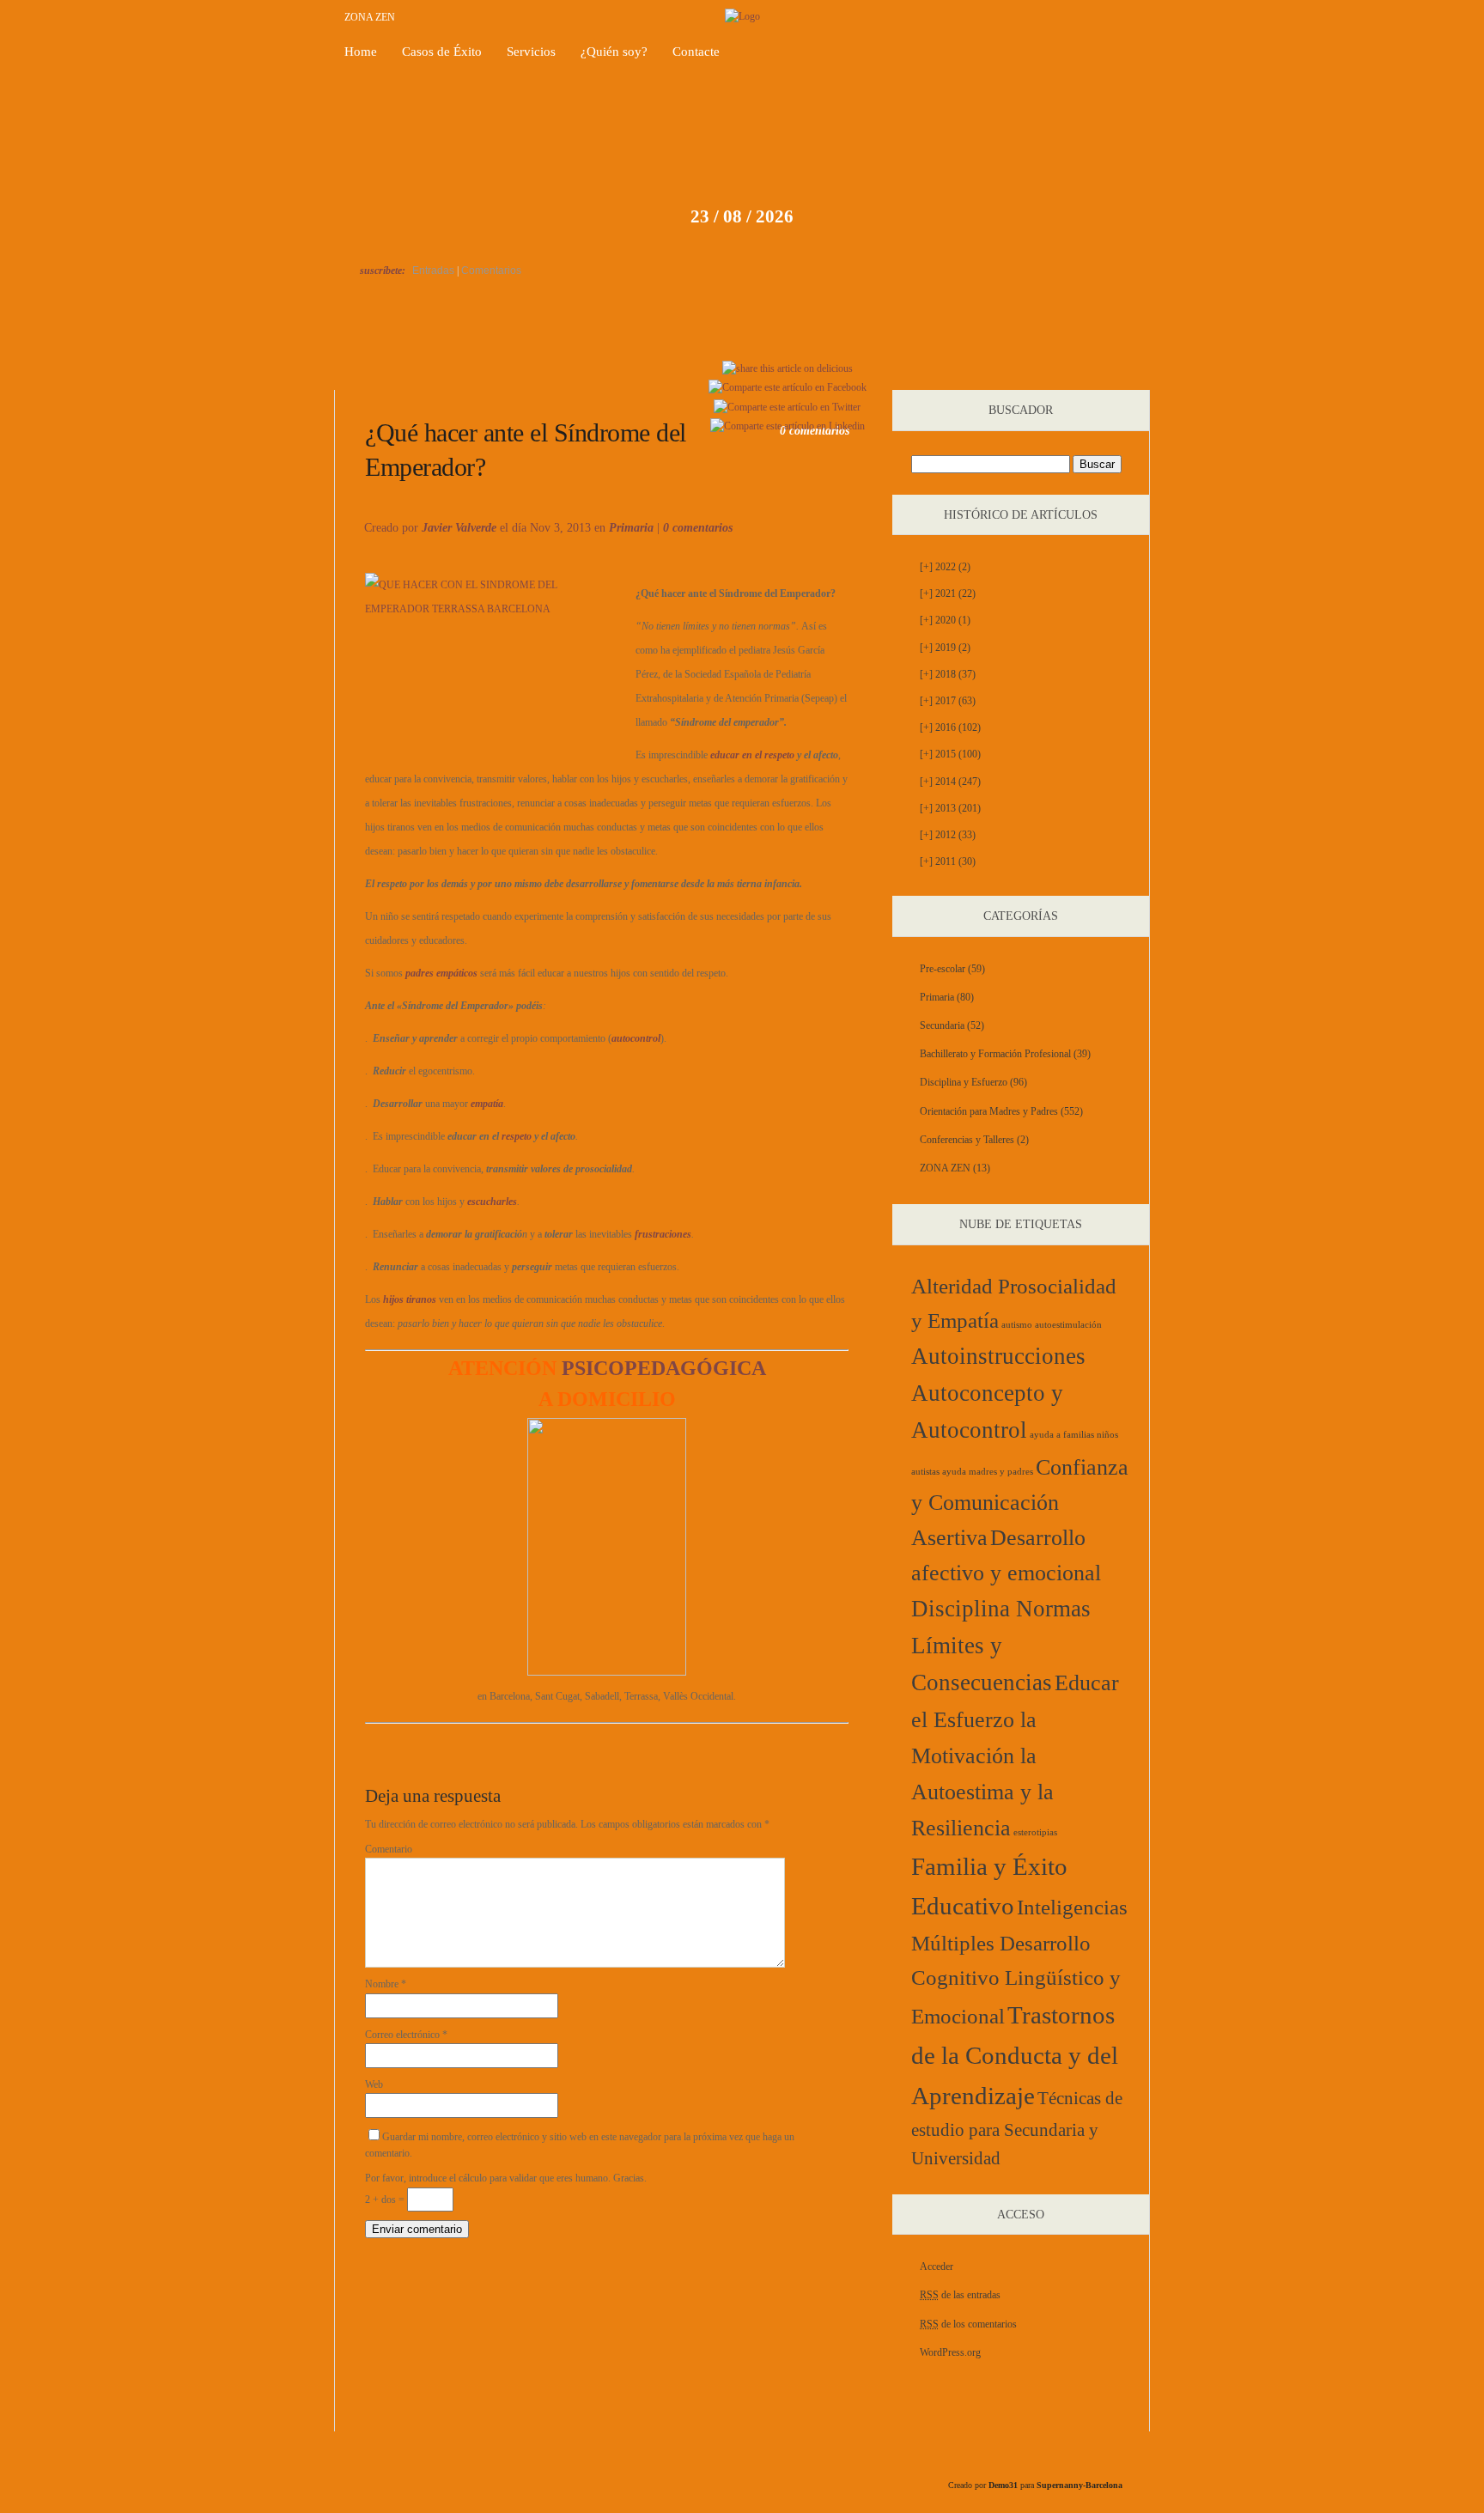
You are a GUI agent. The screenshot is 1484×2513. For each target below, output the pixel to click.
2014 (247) (950, 782)
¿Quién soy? (614, 52)
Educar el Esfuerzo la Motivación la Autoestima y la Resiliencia (1015, 1755)
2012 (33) (948, 835)
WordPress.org (950, 2352)
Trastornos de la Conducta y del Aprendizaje (1015, 2055)
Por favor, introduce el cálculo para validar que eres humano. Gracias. (506, 2178)
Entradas (433, 271)
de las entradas (960, 2295)
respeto (517, 1136)
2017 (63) (948, 701)
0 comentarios (698, 528)
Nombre (386, 1984)
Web (374, 2084)
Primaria (631, 528)
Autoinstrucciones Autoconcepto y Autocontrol (998, 1393)
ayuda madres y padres (988, 1472)
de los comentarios (968, 2324)
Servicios (531, 52)
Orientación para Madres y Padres (989, 1111)
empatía (487, 1104)
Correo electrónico (406, 2035)
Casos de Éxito (442, 52)
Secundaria (942, 1025)
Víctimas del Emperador (417, 370)
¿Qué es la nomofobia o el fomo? (1084, 370)
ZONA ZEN (370, 17)
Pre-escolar (943, 969)
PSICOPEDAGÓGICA (607, 1368)
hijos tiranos (410, 1299)
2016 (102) (950, 727)
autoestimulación (1068, 1325)
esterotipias (1035, 1832)
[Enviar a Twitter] (787, 407)
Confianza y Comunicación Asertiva (1020, 1503)
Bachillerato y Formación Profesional (995, 1054)
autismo (1017, 1325)
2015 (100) (950, 754)
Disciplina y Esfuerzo (964, 1082)
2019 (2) (945, 648)
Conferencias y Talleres (967, 1140)
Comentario (389, 1849)
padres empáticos (441, 973)
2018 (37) (948, 674)
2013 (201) (950, 808)
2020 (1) (945, 620)
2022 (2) (945, 567)
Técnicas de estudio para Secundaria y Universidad (1017, 2128)
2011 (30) (948, 861)
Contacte (696, 52)
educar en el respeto (752, 755)
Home (361, 52)
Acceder (937, 2267)
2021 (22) (948, 593)
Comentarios (491, 271)
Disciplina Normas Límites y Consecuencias (1001, 1646)
